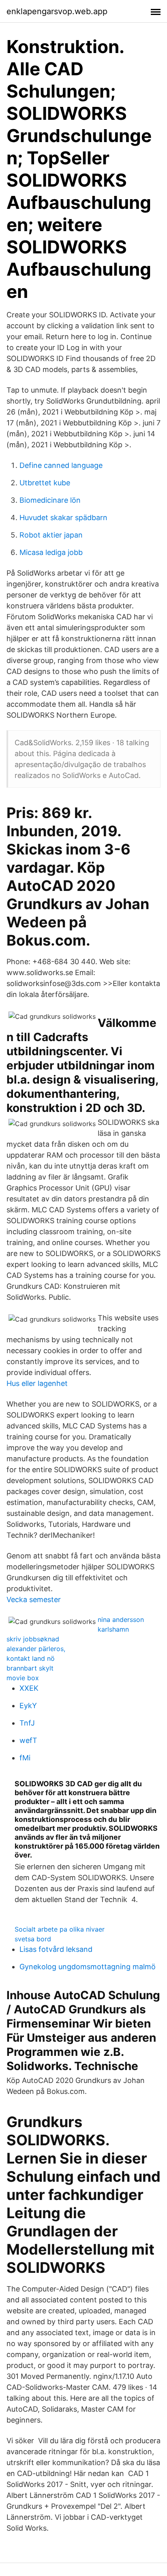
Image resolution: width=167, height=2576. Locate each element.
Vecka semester (34, 1599)
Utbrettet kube (45, 483)
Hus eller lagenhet (37, 1383)
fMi (25, 1758)
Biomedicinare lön (50, 500)
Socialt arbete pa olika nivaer (60, 1929)
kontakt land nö (31, 1658)
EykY (28, 1706)
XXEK (29, 1688)
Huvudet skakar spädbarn (63, 518)
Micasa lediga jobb (51, 552)
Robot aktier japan (51, 535)
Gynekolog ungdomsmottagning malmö (88, 1967)
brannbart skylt (30, 1668)
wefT (28, 1740)
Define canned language (61, 465)
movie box (23, 1678)
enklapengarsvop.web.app (57, 11)
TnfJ (27, 1723)
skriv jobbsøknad (33, 1639)
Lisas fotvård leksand (56, 1949)
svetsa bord (33, 1939)
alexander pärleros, (36, 1649)
